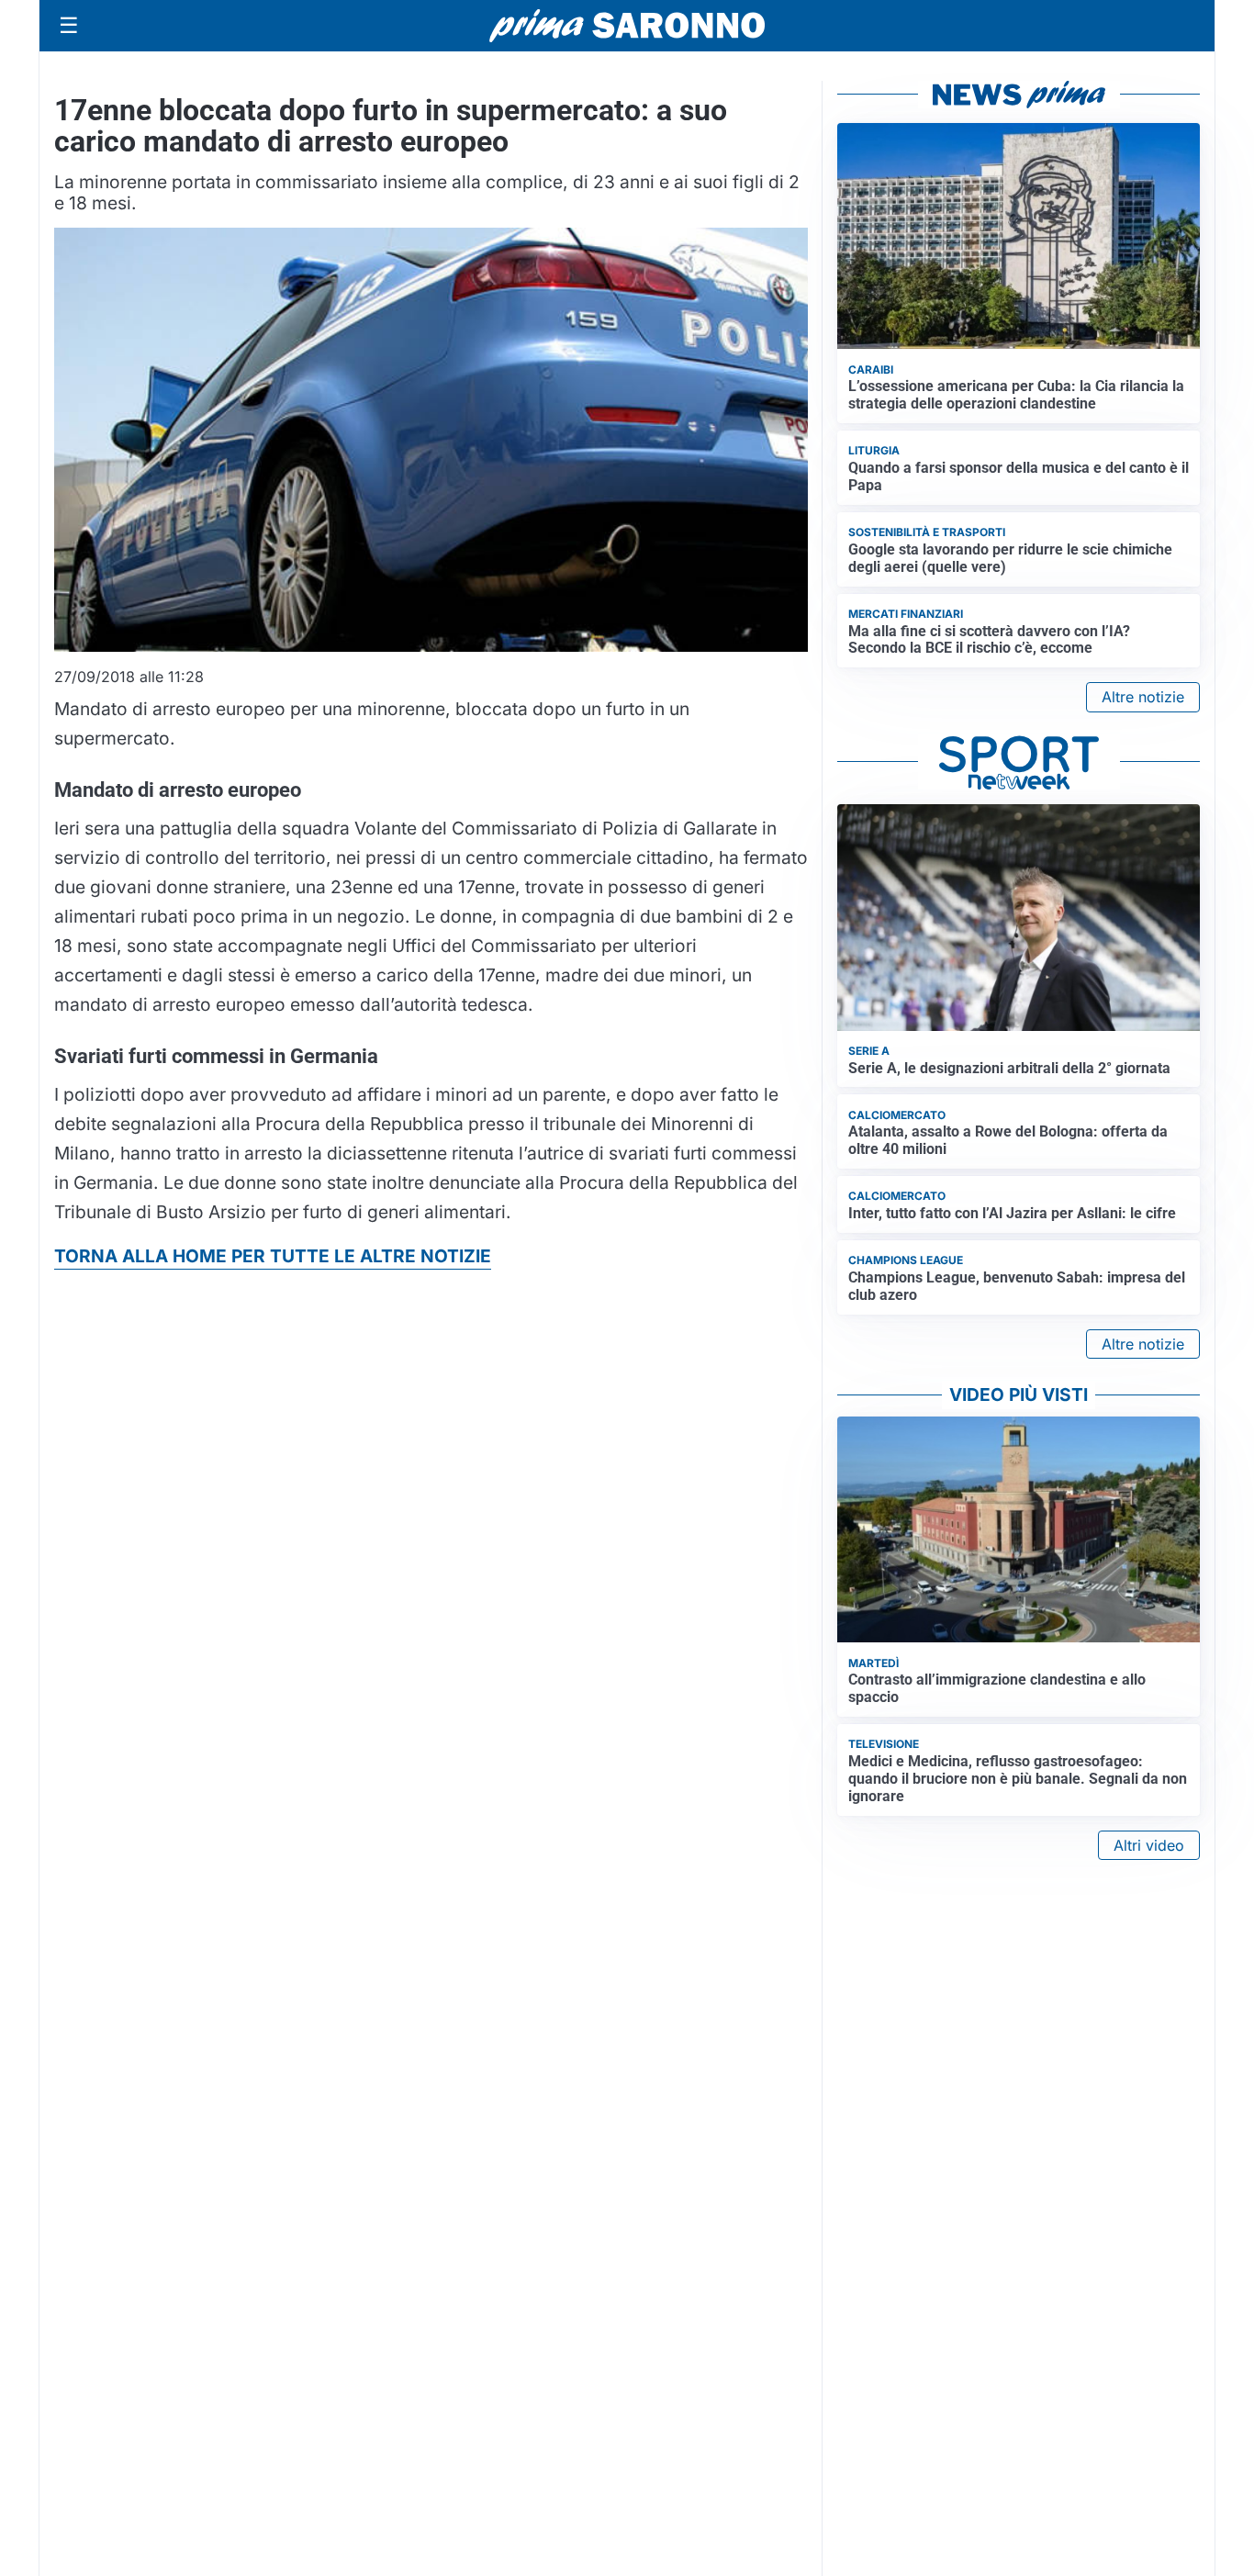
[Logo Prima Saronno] (627, 26)
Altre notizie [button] (1143, 697)
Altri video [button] (1149, 1845)
